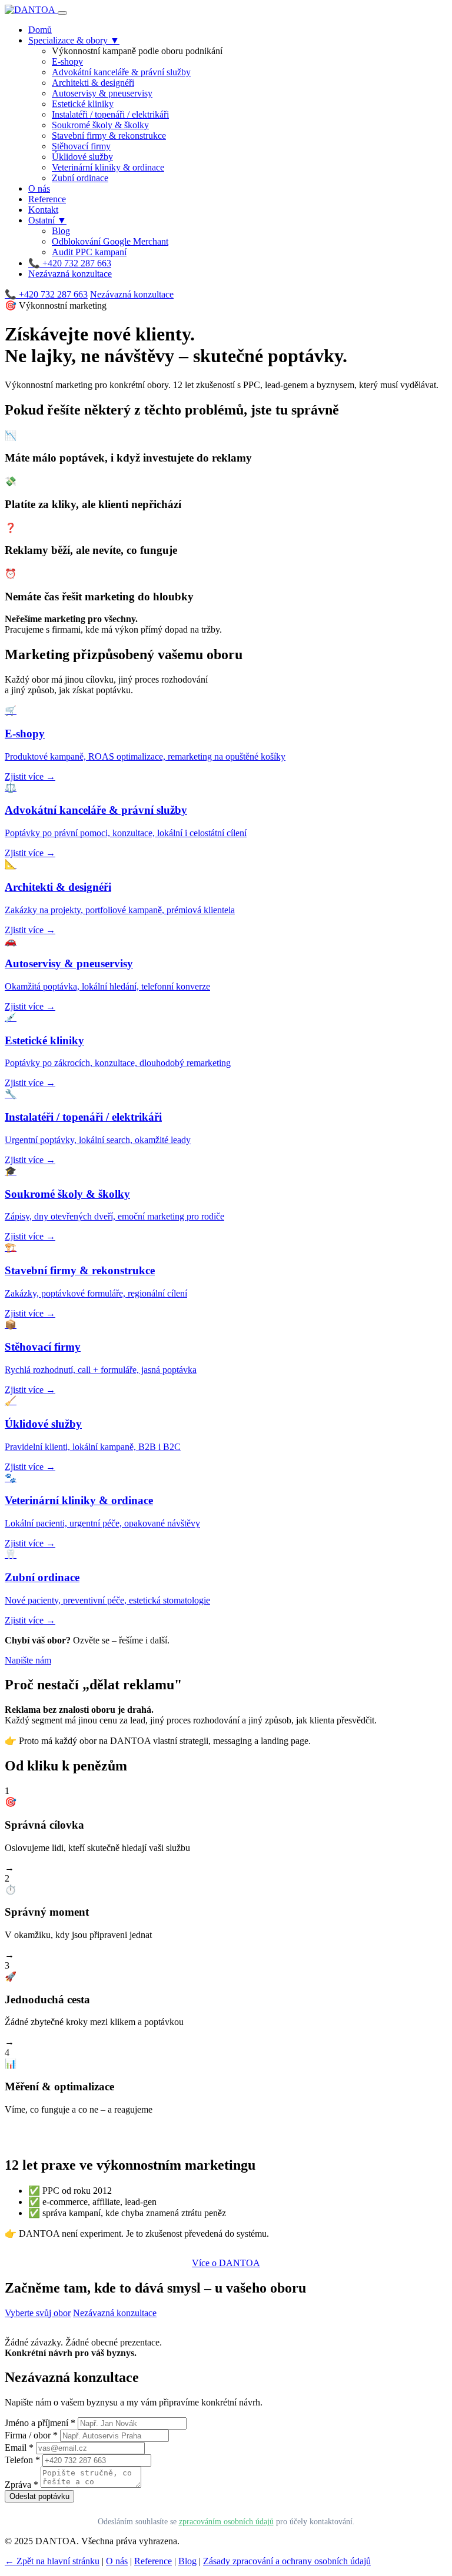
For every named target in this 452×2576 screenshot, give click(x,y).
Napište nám (28, 1660)
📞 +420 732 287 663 (70, 263)
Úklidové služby (82, 157)
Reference (47, 199)
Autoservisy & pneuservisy (102, 93)
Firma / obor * (31, 2435)
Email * (19, 2448)
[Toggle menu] (62, 13)
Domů (40, 30)
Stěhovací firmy (81, 146)
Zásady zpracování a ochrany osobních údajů (287, 2561)
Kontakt (43, 210)
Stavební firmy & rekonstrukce (109, 136)
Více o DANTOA (226, 2263)
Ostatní (47, 220)
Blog (61, 231)
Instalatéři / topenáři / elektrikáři (110, 114)
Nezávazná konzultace (70, 274)
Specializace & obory (74, 40)
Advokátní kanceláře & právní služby (121, 72)
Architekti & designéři (93, 83)
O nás (39, 188)
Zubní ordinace (80, 178)
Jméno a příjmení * (40, 2423)
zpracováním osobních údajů (226, 2521)
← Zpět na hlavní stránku (52, 2561)
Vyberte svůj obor (38, 2313)
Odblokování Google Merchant (110, 241)
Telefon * (22, 2460)
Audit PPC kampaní (89, 252)
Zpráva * (21, 2485)
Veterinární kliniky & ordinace (108, 167)
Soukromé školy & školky (100, 125)
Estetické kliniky (83, 104)
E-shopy (67, 61)
